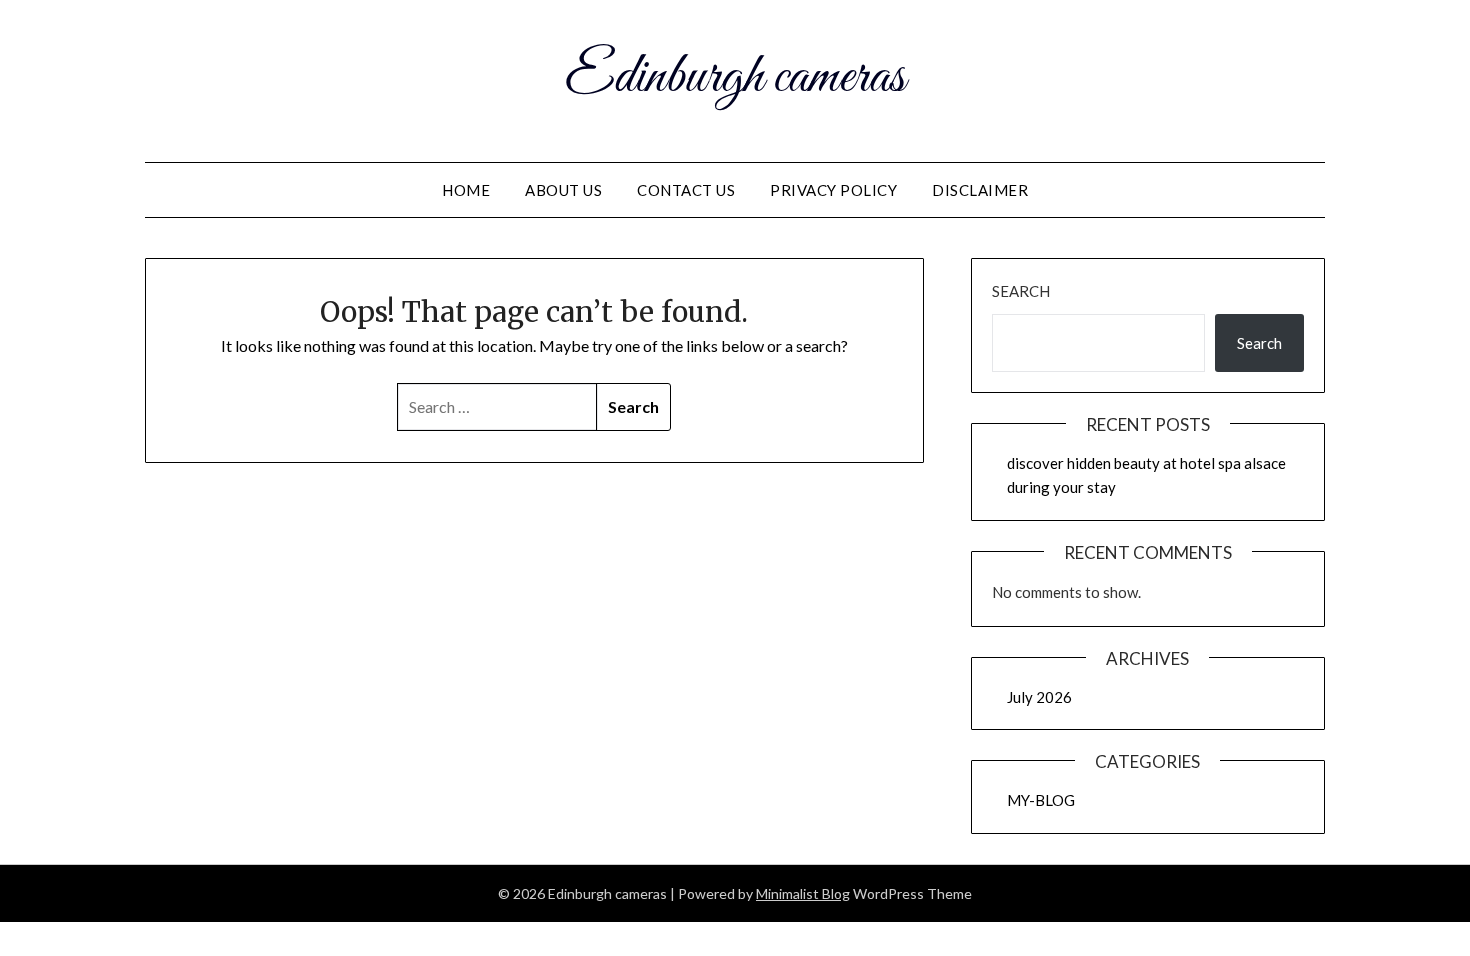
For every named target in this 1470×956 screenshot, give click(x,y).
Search (1021, 291)
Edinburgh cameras (735, 78)
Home (466, 190)
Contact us (686, 190)
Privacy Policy (833, 190)
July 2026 (1039, 697)
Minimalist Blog (803, 893)
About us (563, 190)
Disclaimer (980, 190)
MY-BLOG (1041, 800)
